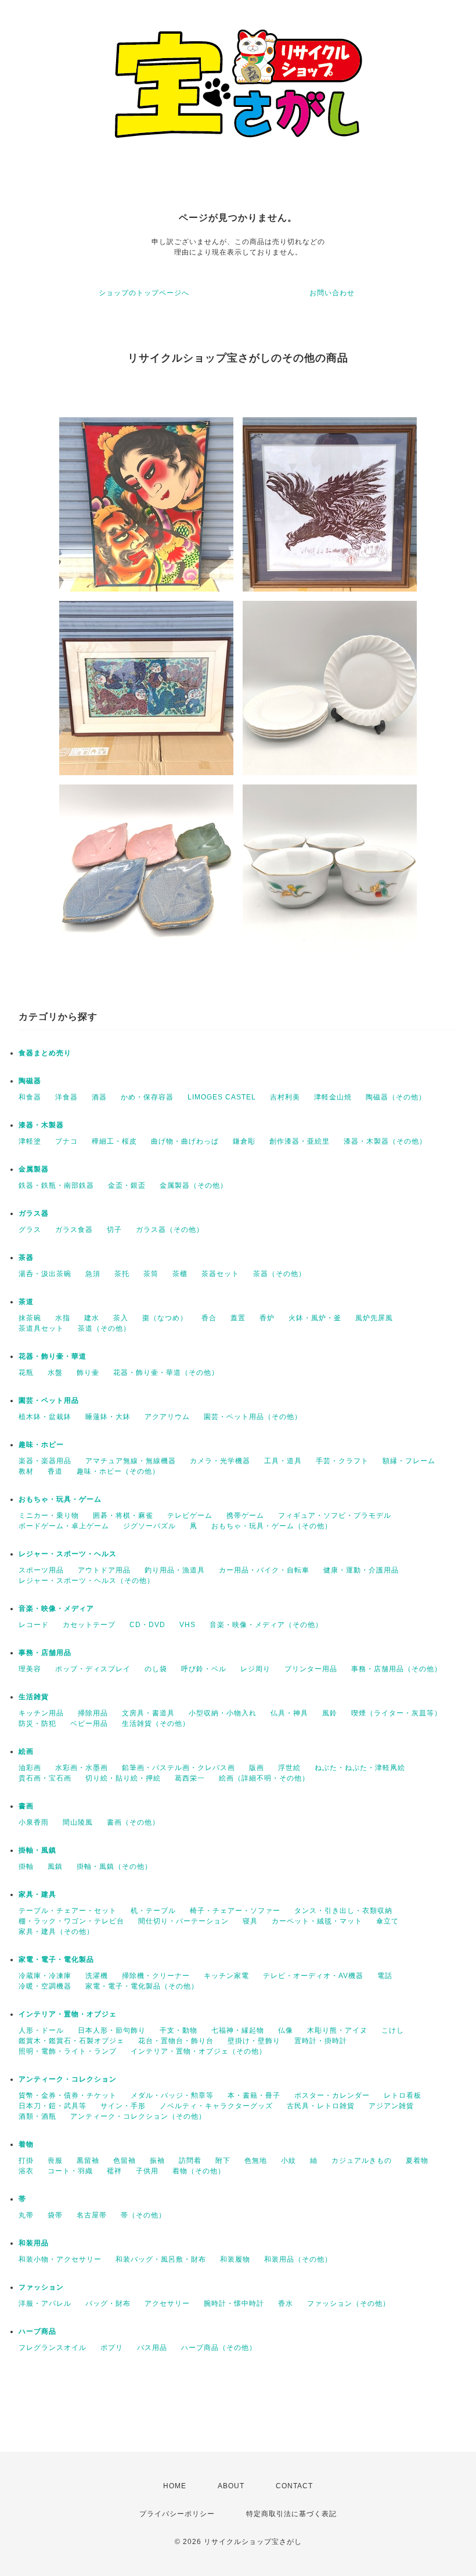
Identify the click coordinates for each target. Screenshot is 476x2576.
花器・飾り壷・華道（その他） (166, 1373)
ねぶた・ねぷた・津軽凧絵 (360, 1768)
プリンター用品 (311, 1669)
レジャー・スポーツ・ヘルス (68, 1554)
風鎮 (55, 1866)
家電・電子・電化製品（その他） (142, 1986)
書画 (26, 1806)
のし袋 (156, 1669)
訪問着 (190, 2161)
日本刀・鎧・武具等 (53, 2106)
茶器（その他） (280, 1274)
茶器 (26, 1257)
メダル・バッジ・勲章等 (172, 2095)
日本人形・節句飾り (112, 2030)
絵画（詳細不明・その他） (264, 1778)
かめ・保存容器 (147, 1097)
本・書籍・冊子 (254, 2095)
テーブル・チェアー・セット (68, 1911)
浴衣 (26, 2171)
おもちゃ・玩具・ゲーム (60, 1499)
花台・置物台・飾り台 (176, 2041)
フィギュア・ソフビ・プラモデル (335, 1515)
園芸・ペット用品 (49, 1400)
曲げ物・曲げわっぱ (185, 1141)
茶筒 (151, 1274)
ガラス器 (34, 1213)
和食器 (30, 1097)
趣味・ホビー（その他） (118, 1471)
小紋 (289, 2161)
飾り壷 (88, 1373)
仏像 (286, 2030)
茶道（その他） (104, 1328)
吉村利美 (285, 1097)
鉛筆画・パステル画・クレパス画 (178, 1768)
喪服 (55, 2161)
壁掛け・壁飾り (254, 2041)
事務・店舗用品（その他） (396, 1669)
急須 (93, 1274)
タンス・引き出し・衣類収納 (343, 1911)
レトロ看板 (403, 2095)
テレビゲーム (190, 1515)
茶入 (121, 1318)
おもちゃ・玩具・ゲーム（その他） (272, 1526)
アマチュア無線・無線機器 (131, 1461)
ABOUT (231, 2486)
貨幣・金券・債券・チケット (68, 2095)
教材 (26, 1471)
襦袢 (114, 2171)
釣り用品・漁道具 (175, 1570)
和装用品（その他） (298, 2259)
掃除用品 (93, 1713)
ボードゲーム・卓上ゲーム (64, 1526)
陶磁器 (30, 1081)
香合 (209, 1318)
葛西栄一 (190, 1778)
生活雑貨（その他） (156, 1724)
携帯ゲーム (245, 1515)
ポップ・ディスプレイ (93, 1669)
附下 (223, 2161)
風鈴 (330, 1713)
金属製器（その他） (194, 1185)
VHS (187, 1625)
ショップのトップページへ (144, 293)
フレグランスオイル (53, 2348)
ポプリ (112, 2348)
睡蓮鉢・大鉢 (108, 1417)
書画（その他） (133, 1822)
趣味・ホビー (41, 1445)
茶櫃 (180, 1274)
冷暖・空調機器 (45, 1986)
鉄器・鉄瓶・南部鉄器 (56, 1185)
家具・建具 (37, 1894)
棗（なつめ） (165, 1318)
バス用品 (152, 2348)
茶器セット (220, 1274)
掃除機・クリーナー (156, 1976)
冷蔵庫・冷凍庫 (45, 1976)
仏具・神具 (289, 1713)
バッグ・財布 (108, 2303)
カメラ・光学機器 (220, 1461)
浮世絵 (289, 1768)
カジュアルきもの (362, 2161)
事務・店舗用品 (45, 1653)
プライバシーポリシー (177, 2514)
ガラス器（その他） (170, 1230)
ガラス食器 (74, 1230)
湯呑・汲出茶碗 (45, 1274)
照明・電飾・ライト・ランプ (68, 2051)
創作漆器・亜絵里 (300, 1141)
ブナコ (66, 1141)
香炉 (267, 1318)
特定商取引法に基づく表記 (291, 2514)
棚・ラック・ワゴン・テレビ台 (71, 1921)
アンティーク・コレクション (68, 2079)
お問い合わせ (332, 293)
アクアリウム (167, 1417)
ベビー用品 (89, 1724)
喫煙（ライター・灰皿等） (396, 1713)
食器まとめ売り (45, 1053)
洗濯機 (97, 1976)
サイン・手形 (123, 2106)
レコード (34, 1625)
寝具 (250, 1921)
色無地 (256, 2161)
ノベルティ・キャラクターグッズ (216, 2106)
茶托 (122, 1274)
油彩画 (30, 1768)
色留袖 (125, 2161)
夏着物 (417, 2161)
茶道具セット (41, 1328)
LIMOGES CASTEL (222, 1097)
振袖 (157, 2161)
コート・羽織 (70, 2171)
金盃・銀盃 (127, 1185)
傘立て (387, 1921)
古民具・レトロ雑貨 (321, 2106)
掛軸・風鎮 (37, 1850)
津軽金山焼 (333, 1097)
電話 (385, 1976)
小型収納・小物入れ (223, 1713)
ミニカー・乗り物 (49, 1515)
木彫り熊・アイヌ (337, 2030)
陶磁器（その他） (396, 1097)
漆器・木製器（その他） (385, 1141)
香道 (55, 1471)
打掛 (26, 2161)
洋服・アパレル (45, 2303)
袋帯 (55, 2215)
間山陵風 (78, 1822)
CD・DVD (147, 1625)
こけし (393, 2030)
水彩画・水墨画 (82, 1768)
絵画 (26, 1751)
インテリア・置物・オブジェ (68, 2014)
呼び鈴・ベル (204, 1669)
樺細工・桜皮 (114, 1141)
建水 (92, 1318)
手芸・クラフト (342, 1461)
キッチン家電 (226, 1976)
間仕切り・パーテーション (183, 1921)
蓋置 (238, 1318)
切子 (114, 1230)
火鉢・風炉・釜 (315, 1318)
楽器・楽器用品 (45, 1461)
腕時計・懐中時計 (234, 2303)
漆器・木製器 (41, 1125)
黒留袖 (88, 2161)
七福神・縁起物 (238, 2030)
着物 (26, 2144)
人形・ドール (41, 2030)
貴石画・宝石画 (45, 1778)
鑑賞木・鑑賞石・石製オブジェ (71, 2041)
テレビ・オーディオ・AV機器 (313, 1976)
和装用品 (34, 2243)
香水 (286, 2303)
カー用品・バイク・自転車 (264, 1570)
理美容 (30, 1669)
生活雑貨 (34, 1697)
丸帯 (26, 2215)
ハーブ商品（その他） (219, 2348)
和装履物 (235, 2259)
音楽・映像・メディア (56, 1608)
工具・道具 (283, 1461)
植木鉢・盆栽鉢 (45, 1417)
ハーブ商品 (37, 2331)
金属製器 (34, 1169)
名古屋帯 (92, 2215)
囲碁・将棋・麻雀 (123, 1515)
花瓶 (26, 1373)
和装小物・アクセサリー (60, 2259)
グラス (30, 1230)
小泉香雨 (34, 1822)
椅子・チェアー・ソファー (235, 1911)
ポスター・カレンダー (332, 2095)
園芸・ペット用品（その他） (253, 1417)
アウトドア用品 (104, 1570)
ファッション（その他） (349, 2303)
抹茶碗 (30, 1318)
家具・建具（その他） (56, 1932)
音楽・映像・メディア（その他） (266, 1625)
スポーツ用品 (41, 1570)
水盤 (55, 1373)
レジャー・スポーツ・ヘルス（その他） (86, 1581)
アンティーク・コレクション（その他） (138, 2116)
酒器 (99, 1097)
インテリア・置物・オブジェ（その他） (199, 2051)
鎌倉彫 (244, 1141)
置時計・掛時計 (321, 2041)
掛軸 (26, 1866)
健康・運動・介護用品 (361, 1570)
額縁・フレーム (409, 1461)
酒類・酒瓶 (37, 2116)
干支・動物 (178, 2030)
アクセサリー (167, 2303)
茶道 (26, 1302)
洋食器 (66, 1097)
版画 (257, 1768)
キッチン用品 (41, 1713)
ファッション (41, 2287)
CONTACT (294, 2486)
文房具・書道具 (148, 1713)
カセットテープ (89, 1625)
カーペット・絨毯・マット (317, 1921)
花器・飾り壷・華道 (53, 1356)
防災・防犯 (37, 1724)
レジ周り (255, 1669)
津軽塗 (30, 1141)
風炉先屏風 (374, 1318)
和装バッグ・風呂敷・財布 (161, 2259)
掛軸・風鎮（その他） (114, 1866)
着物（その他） (199, 2171)
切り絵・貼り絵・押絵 (123, 1778)
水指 (63, 1318)
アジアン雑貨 (391, 2106)
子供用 (147, 2171)
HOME (175, 2486)
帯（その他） (143, 2215)
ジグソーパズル (149, 1526)
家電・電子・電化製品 (56, 1959)
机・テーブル (153, 1911)
